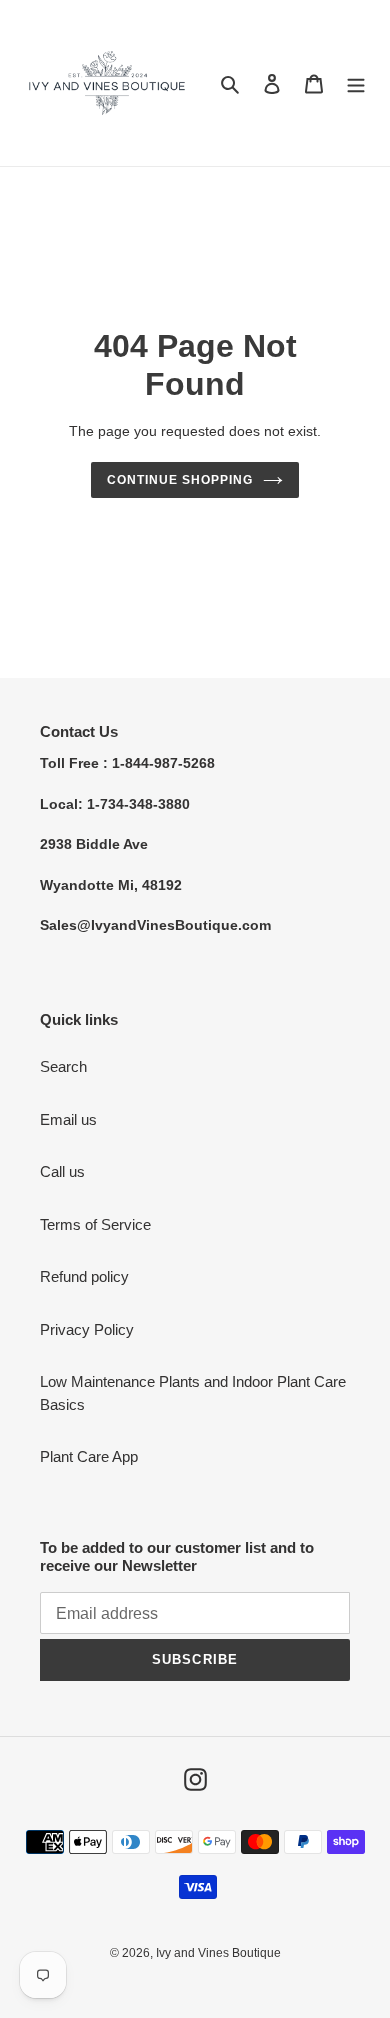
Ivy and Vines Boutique (218, 1953)
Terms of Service (95, 1224)
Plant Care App (89, 1456)
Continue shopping (180, 480)
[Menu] (356, 83)
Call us (62, 1171)
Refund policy (84, 1276)
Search (63, 1066)
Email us (68, 1119)
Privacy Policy (87, 1329)
